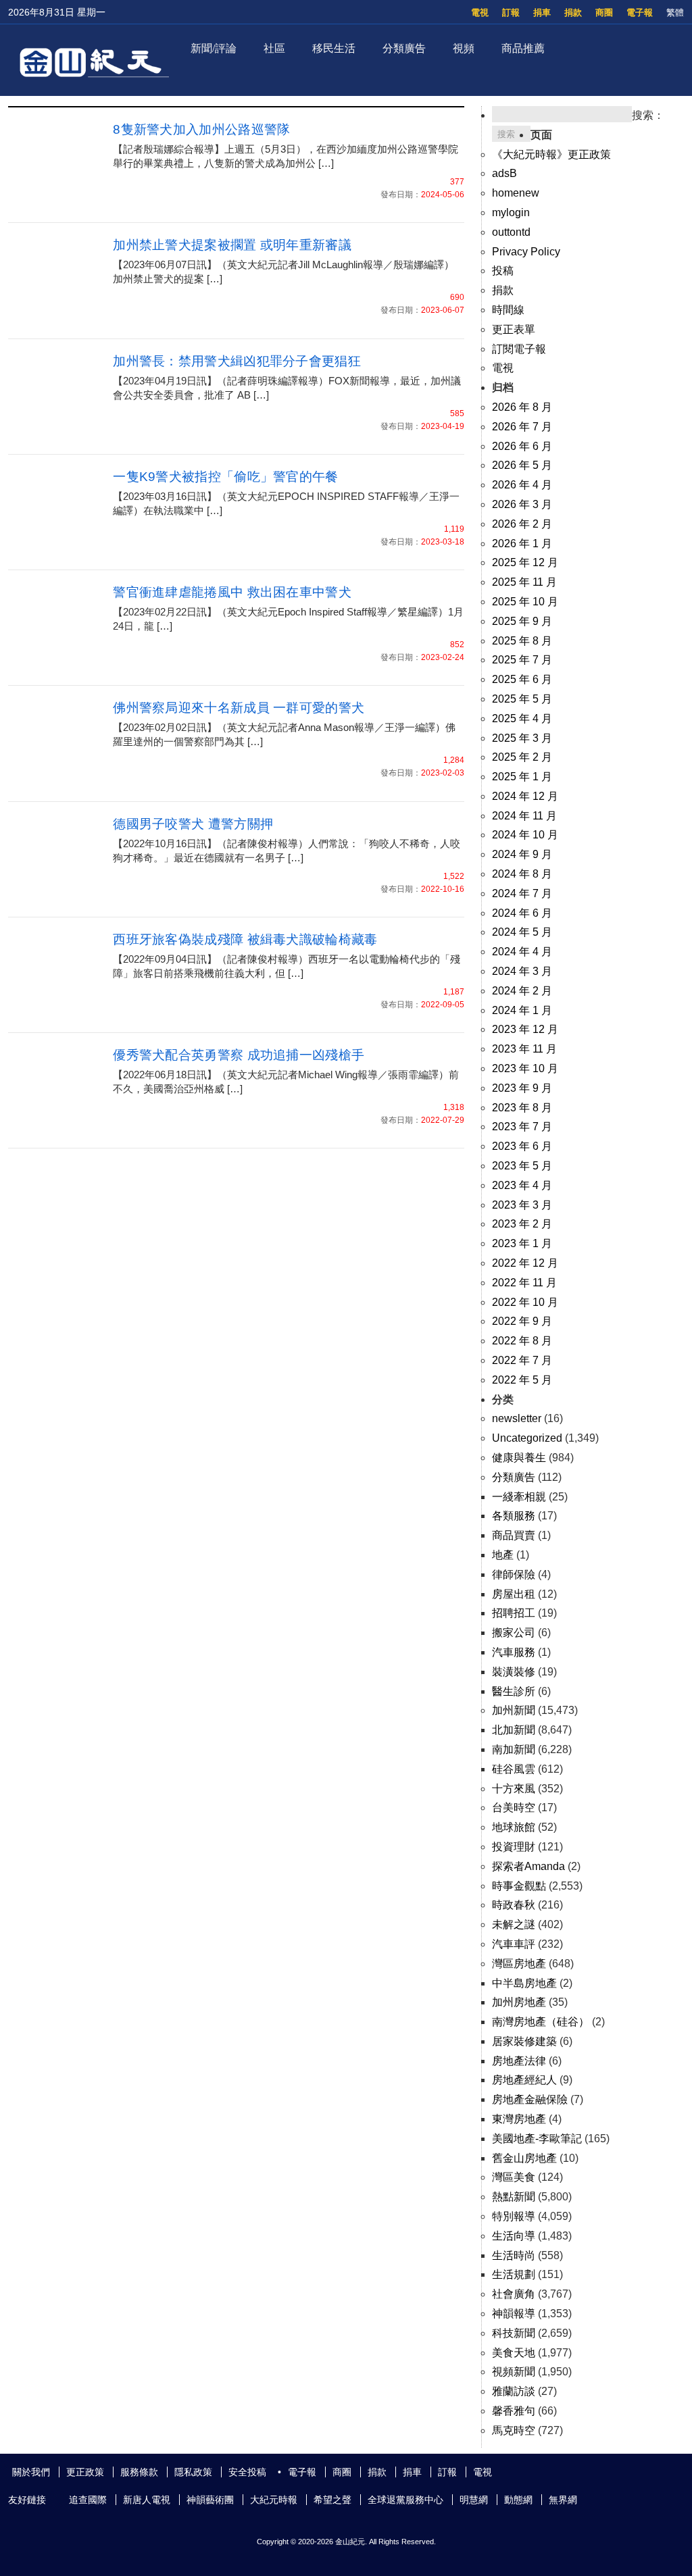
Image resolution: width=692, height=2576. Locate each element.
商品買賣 (514, 1535)
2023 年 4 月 (522, 1185)
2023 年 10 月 (525, 1068)
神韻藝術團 (210, 2500)
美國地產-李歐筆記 (537, 2139)
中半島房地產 (524, 1983)
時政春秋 (514, 1905)
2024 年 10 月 (525, 835)
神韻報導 (514, 2314)
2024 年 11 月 (524, 816)
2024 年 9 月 (522, 854)
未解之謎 (514, 1924)
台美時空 (514, 1808)
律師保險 (514, 1574)
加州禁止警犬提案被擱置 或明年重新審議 (232, 245)
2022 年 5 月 (522, 1380)
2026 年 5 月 (522, 465)
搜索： (648, 115)
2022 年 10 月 (525, 1302)
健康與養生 (519, 1458)
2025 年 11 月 (524, 582)
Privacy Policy (526, 252)
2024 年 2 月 (522, 991)
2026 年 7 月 (522, 427)
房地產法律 (519, 2061)
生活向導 (514, 2236)
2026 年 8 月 (522, 407)
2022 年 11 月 (524, 1283)
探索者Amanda (528, 1866)
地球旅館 (514, 1827)
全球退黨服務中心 (405, 2500)
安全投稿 (247, 2472)
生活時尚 (514, 2255)
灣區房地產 (519, 1964)
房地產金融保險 (530, 2099)
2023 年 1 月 (522, 1243)
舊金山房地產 (524, 2158)
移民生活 (334, 48)
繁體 (675, 12)
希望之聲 (332, 2500)
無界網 (563, 2500)
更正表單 (514, 329)
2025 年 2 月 (522, 757)
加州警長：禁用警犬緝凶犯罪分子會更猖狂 (237, 361)
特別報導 (514, 2216)
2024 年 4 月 (522, 952)
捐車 (542, 12)
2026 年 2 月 (522, 524)
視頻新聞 (514, 2372)
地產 (503, 1555)
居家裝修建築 (524, 2041)
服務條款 (139, 2472)
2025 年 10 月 (525, 602)
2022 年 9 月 (522, 1321)
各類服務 (514, 1516)
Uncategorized (527, 1438)
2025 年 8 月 (522, 641)
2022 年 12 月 (525, 1263)
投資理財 (514, 1847)
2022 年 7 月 (522, 1360)
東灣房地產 (519, 2119)
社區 (274, 48)
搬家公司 (514, 1633)
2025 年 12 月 (525, 562)
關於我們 (31, 2472)
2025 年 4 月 (522, 718)
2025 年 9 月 (522, 621)
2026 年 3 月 (522, 504)
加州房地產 (519, 2002)
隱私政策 (193, 2472)
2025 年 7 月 (522, 660)
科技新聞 (514, 2333)
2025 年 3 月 (522, 738)
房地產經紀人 (524, 2080)
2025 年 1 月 (522, 777)
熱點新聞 (514, 2197)
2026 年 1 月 (522, 544)
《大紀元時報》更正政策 (551, 154)
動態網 (518, 2500)
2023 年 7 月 (522, 1127)
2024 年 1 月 (522, 1010)
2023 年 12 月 (525, 1029)
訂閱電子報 (519, 349)
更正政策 (85, 2472)
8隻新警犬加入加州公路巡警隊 (201, 129)
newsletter (517, 1418)
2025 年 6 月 (522, 679)
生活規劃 (514, 2274)
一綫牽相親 (519, 1497)
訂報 (511, 12)
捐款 (573, 12)
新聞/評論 (214, 48)
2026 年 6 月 (522, 446)
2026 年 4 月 (522, 485)
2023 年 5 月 (522, 1166)
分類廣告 (404, 48)
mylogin (511, 212)
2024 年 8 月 (522, 874)
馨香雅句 (514, 2411)
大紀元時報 (274, 2500)
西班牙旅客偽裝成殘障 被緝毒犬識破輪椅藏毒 (245, 939)
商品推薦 (523, 48)
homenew (516, 193)
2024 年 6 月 (522, 913)
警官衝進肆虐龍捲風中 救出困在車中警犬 (232, 592)
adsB (504, 173)
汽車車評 (514, 1944)
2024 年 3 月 (522, 971)
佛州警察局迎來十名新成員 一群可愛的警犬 (239, 708)
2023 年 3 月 (522, 1205)
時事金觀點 (519, 1886)
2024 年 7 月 (522, 893)
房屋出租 (514, 1594)
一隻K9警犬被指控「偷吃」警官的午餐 (225, 477)
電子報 (640, 12)
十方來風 (514, 1789)
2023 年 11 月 (524, 1049)
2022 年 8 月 (522, 1341)
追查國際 (88, 2500)
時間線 (508, 310)
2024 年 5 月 (522, 932)
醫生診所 (514, 1691)
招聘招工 (514, 1613)
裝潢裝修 (514, 1672)
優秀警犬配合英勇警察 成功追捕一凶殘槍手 (239, 1055)
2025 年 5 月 (522, 699)
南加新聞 (514, 1749)
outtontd (511, 232)
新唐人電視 (147, 2500)
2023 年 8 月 (522, 1108)
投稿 (503, 271)
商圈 (604, 12)
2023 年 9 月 (522, 1088)
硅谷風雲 (514, 1769)
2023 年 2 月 (522, 1224)
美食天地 (514, 2353)
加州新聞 (514, 1710)
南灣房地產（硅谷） (541, 2022)
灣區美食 (514, 2177)
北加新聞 (514, 1730)
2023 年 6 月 (522, 1146)
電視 (480, 12)
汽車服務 (514, 1652)
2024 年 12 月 (525, 796)
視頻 (464, 48)
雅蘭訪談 (514, 2391)
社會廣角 (514, 2294)
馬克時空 (514, 2430)
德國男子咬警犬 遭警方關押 (193, 824)
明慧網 (474, 2500)
